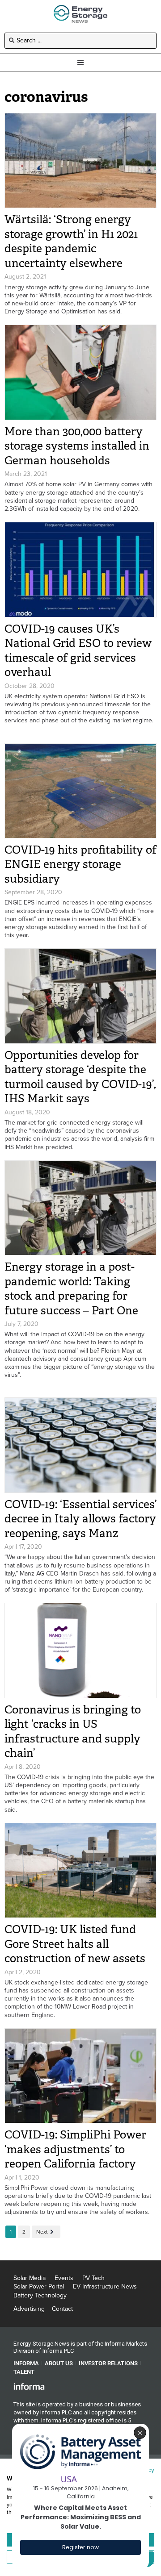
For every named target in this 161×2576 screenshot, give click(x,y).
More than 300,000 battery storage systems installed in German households (77, 446)
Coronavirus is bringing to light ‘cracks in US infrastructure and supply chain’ (73, 1732)
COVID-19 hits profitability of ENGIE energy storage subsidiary (80, 864)
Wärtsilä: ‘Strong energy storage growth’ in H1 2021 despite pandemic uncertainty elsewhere (71, 241)
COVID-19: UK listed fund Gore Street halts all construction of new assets (75, 1944)
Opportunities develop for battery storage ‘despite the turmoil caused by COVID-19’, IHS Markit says (80, 1077)
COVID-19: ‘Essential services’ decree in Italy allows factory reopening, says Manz (80, 1519)
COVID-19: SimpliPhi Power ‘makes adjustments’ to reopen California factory (75, 2149)
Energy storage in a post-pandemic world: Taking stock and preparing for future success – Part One (71, 1289)
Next (42, 2232)
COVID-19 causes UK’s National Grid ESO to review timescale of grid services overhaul (78, 651)
